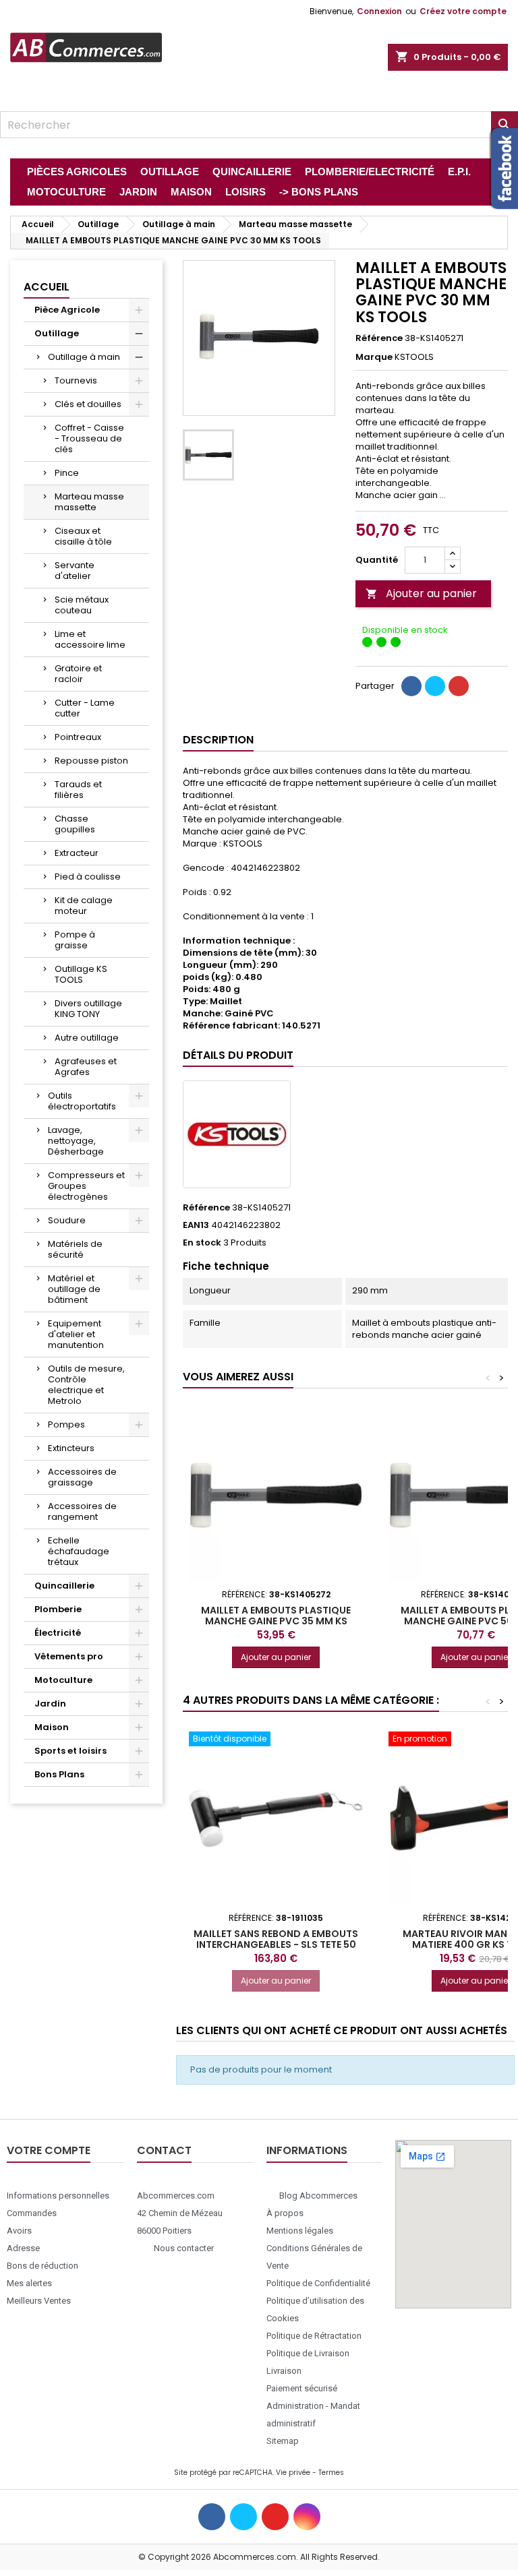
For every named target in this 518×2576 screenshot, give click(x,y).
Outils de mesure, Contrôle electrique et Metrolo (86, 1385)
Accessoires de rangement (82, 1511)
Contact (164, 2150)
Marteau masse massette (89, 502)
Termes (331, 2473)
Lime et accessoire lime (90, 639)
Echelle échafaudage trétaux (79, 1551)
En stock (202, 1243)
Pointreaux (78, 737)
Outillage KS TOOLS (81, 974)
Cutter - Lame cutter (85, 708)
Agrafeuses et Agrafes (86, 1067)
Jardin (50, 1704)
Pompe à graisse (75, 940)
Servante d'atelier (75, 571)
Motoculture (63, 1680)
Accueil (47, 287)
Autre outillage (87, 1038)
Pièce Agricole (67, 310)
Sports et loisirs (70, 1751)
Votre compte (49, 2150)
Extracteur (77, 853)
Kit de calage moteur (84, 906)
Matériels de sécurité (75, 1249)
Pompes (66, 1424)
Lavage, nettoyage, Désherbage (76, 1141)
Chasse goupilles (75, 824)
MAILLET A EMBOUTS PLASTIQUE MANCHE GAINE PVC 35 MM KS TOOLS (276, 1621)
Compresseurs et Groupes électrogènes (86, 1186)
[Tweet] (435, 686)
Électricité (58, 1633)
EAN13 (196, 1225)
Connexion (379, 11)
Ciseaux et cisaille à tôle (83, 536)
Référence (379, 338)
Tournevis (76, 380)
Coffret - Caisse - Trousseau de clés (89, 438)
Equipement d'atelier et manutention (76, 1334)
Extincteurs (71, 1448)
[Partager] (411, 686)
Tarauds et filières (78, 790)
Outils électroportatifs (82, 1101)
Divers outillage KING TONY (88, 1009)
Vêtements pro (69, 1656)
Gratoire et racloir (78, 674)
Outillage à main (84, 357)
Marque (374, 357)
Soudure (67, 1220)
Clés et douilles (88, 404)
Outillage (57, 333)
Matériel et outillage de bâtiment (74, 1289)
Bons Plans (59, 1774)
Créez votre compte (463, 11)
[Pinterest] (459, 686)
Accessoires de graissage (82, 1477)
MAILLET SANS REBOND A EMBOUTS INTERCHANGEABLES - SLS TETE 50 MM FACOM (276, 1944)
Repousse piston (91, 761)
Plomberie (58, 1609)
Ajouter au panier (421, 593)
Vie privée (293, 2473)
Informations (307, 2150)
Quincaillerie (64, 1586)
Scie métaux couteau (82, 605)
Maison (52, 1727)
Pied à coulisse (88, 877)
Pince (67, 473)
